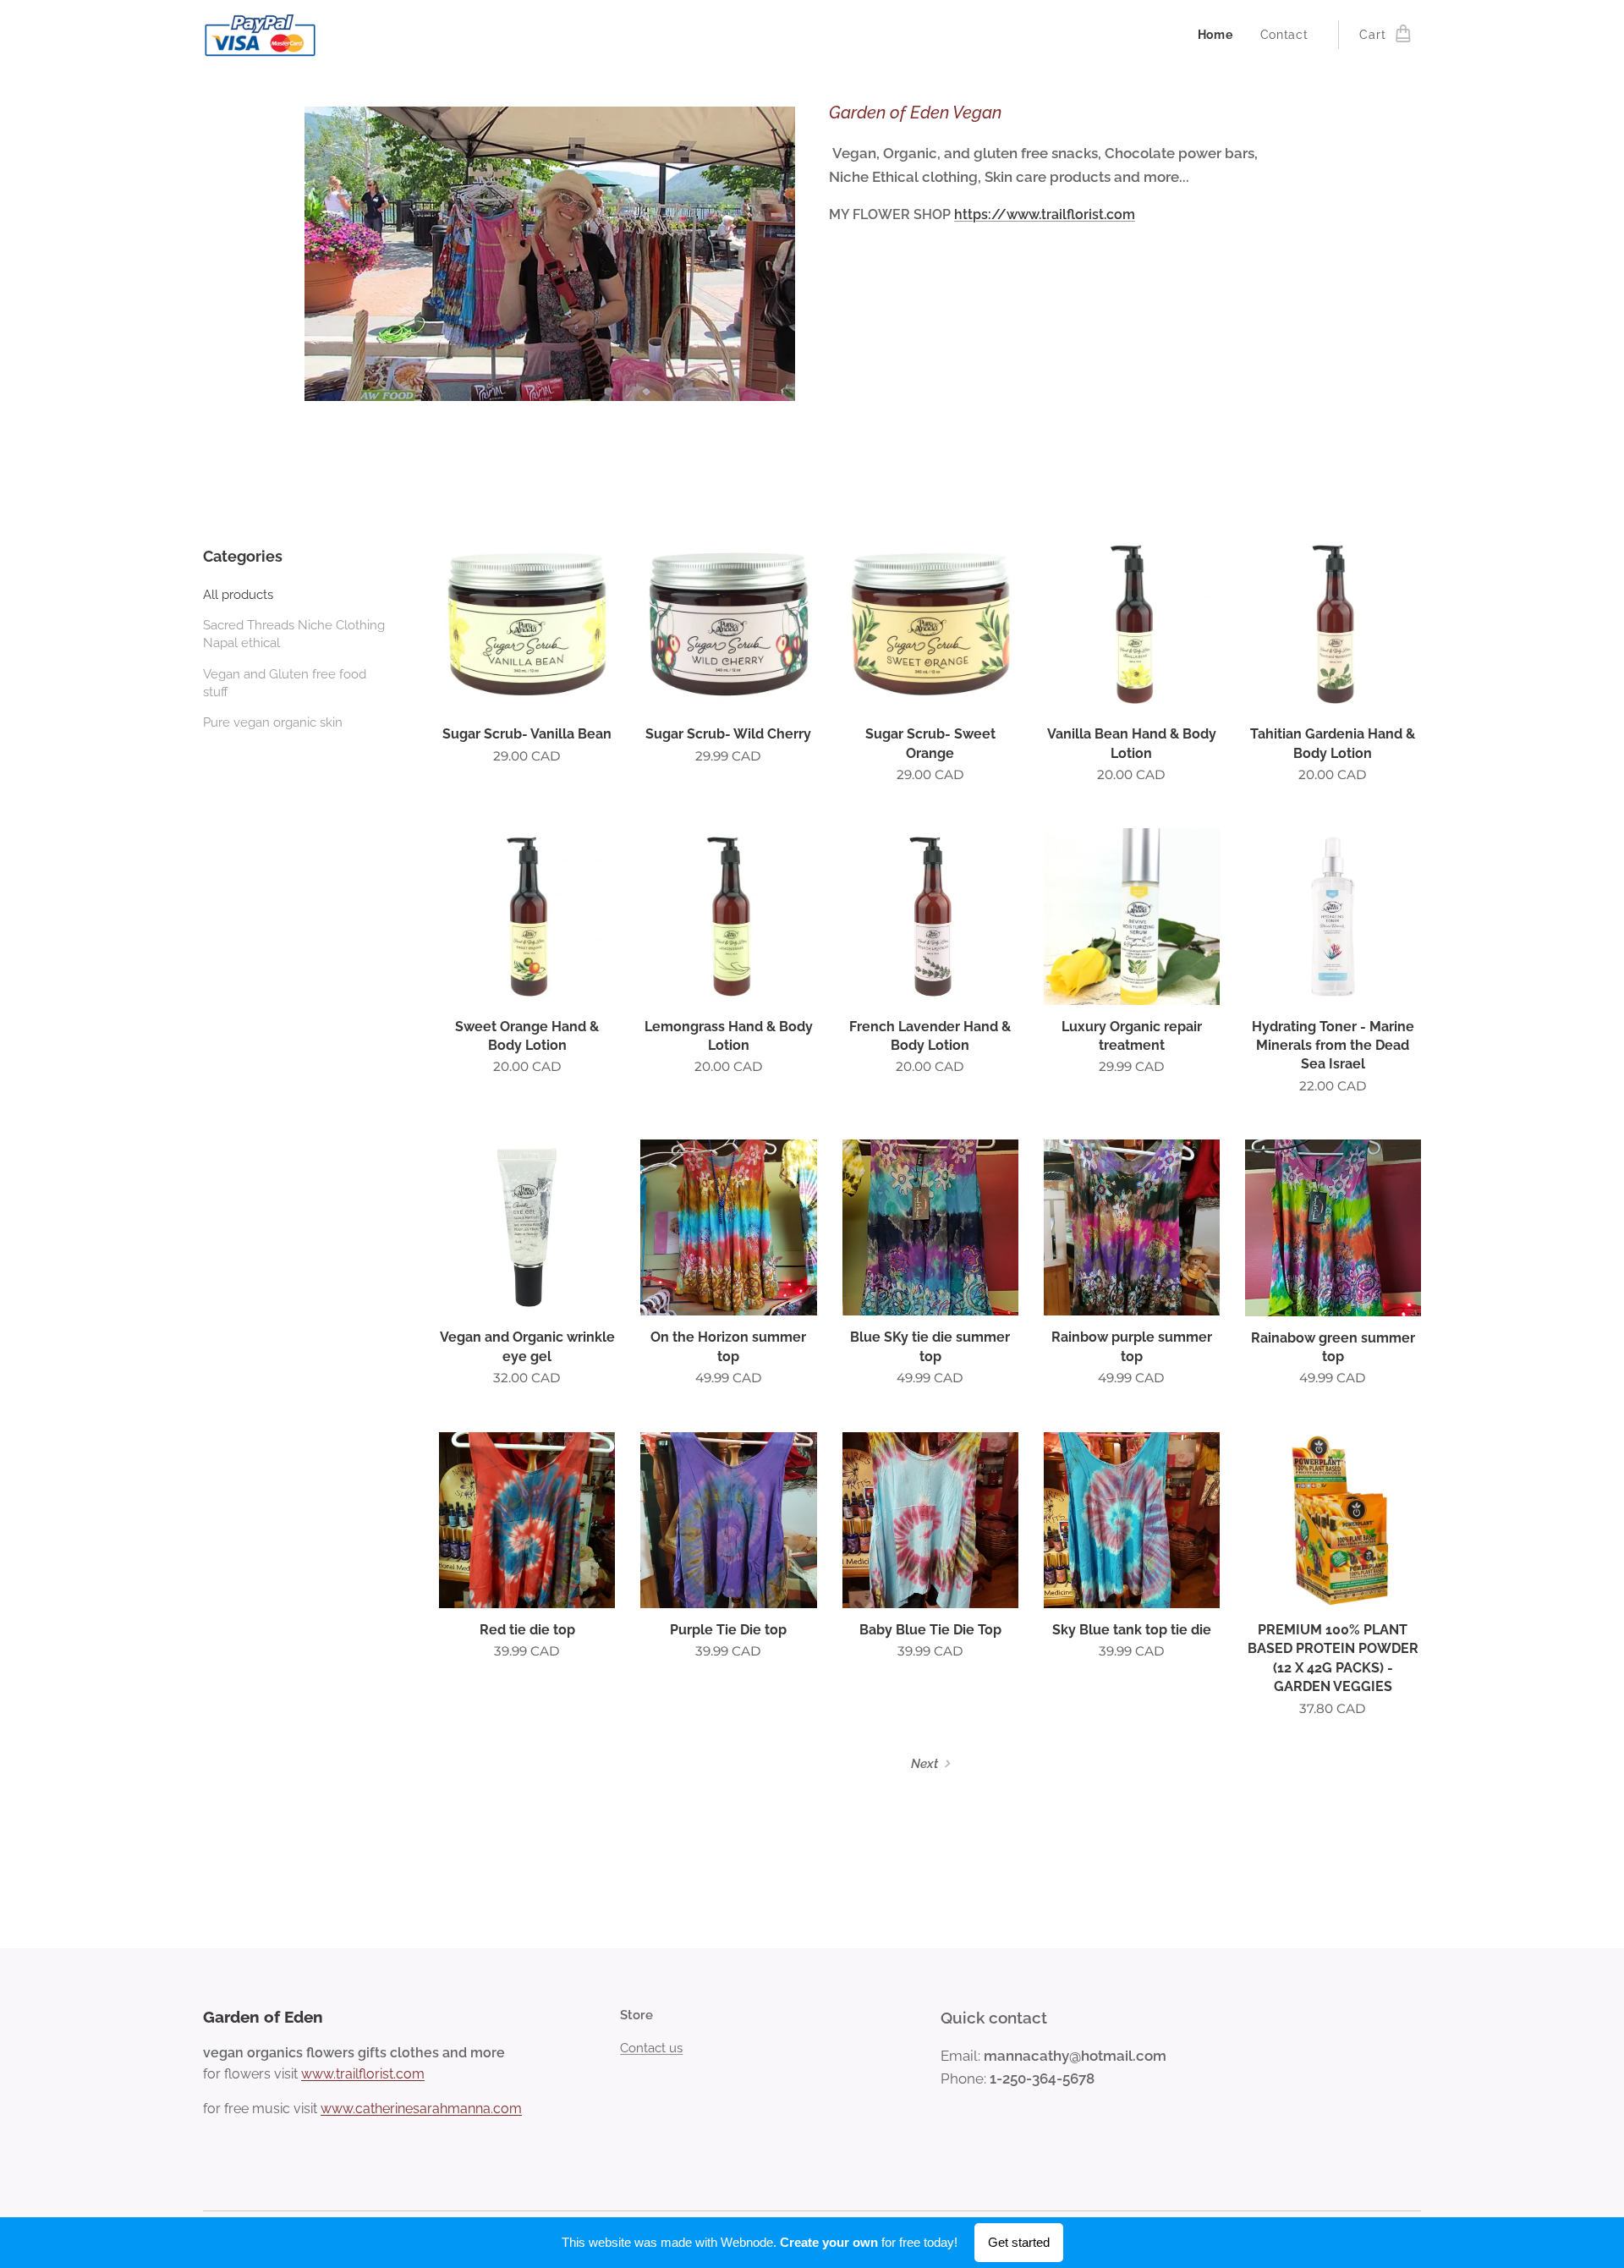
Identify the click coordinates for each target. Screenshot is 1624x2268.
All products (238, 595)
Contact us (651, 2048)
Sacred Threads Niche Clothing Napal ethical (294, 634)
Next (924, 1764)
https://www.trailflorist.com (1045, 214)
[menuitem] (1220, 35)
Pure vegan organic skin (273, 722)
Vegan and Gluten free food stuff (285, 683)
